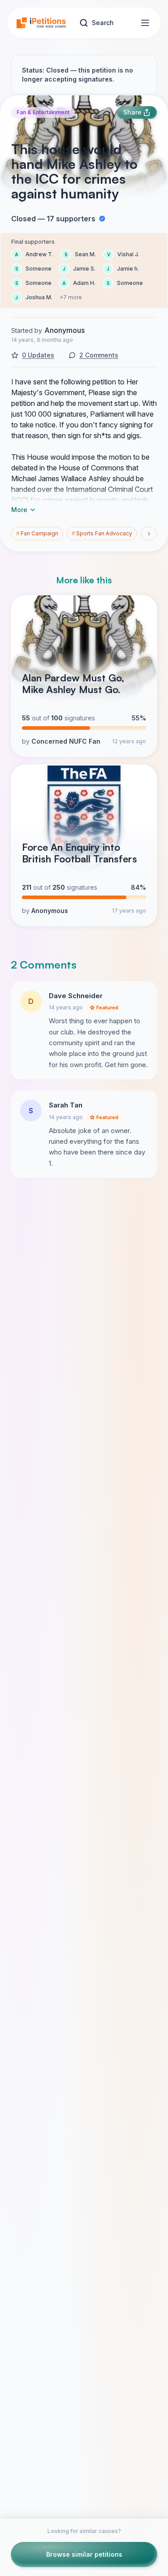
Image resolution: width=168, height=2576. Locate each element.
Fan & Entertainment (43, 112)
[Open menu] (145, 23)
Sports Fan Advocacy (102, 533)
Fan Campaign (37, 533)
